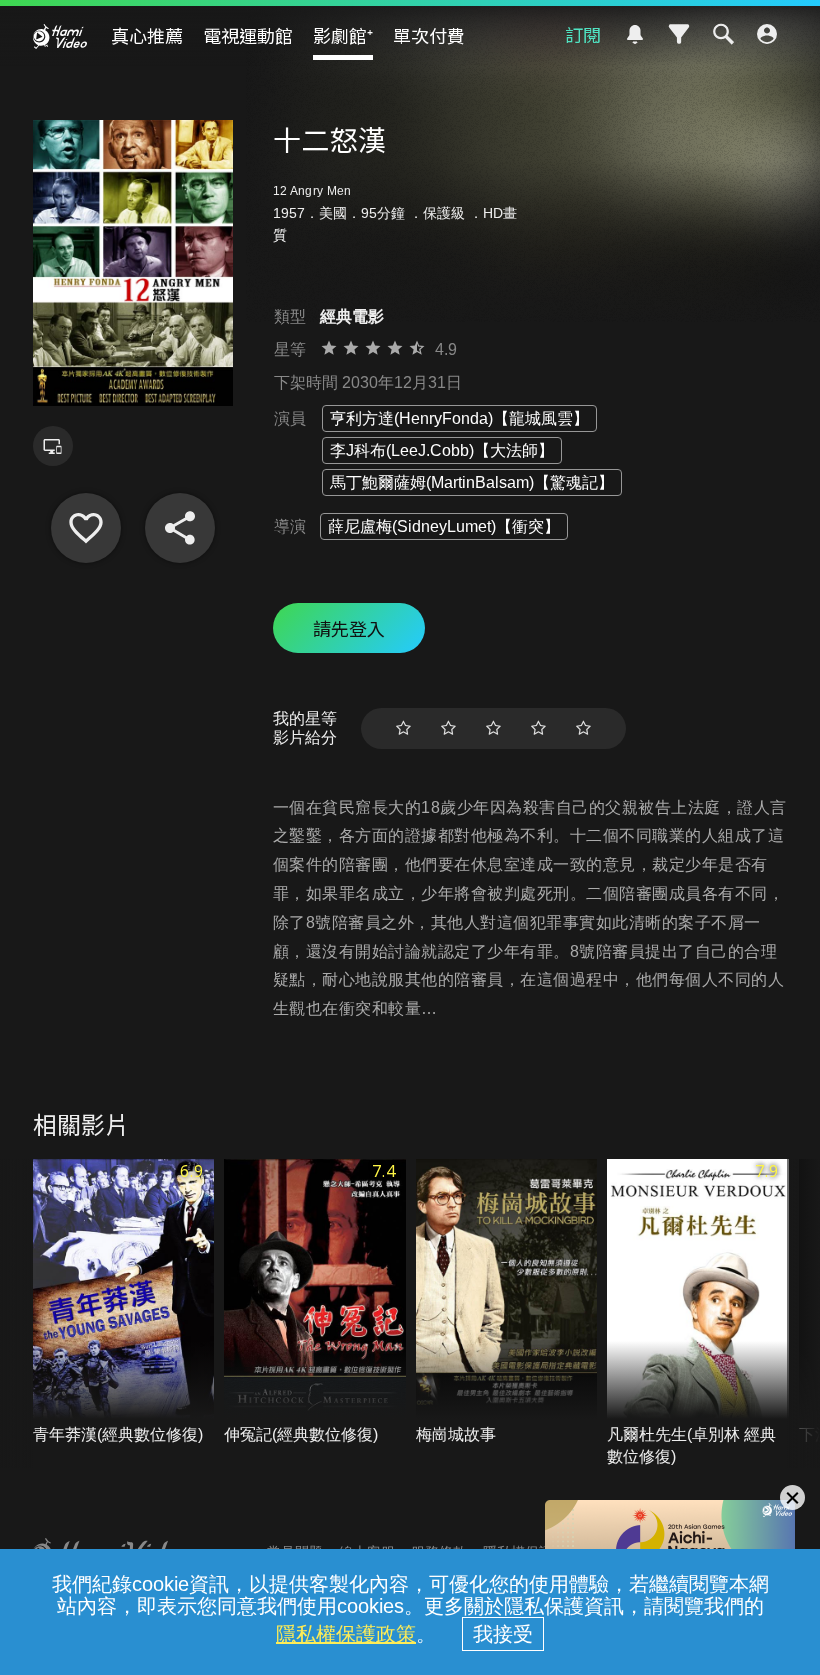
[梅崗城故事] (507, 1302)
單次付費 (429, 35)
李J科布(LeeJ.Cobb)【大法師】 (442, 450)
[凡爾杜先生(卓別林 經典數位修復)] (698, 1313)
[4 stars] (538, 728)
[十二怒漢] (86, 528)
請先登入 (349, 628)
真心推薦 (147, 35)
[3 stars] (493, 728)
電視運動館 (248, 35)
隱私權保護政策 (346, 1634)
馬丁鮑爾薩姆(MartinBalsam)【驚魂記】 (472, 482)
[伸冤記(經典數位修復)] (315, 1302)
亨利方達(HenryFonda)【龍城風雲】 (459, 418)
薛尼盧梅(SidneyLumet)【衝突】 (444, 526)
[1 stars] (403, 728)
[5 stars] (583, 728)
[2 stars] (448, 728)
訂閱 (583, 34)
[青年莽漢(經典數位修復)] (124, 1302)
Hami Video (60, 36)
